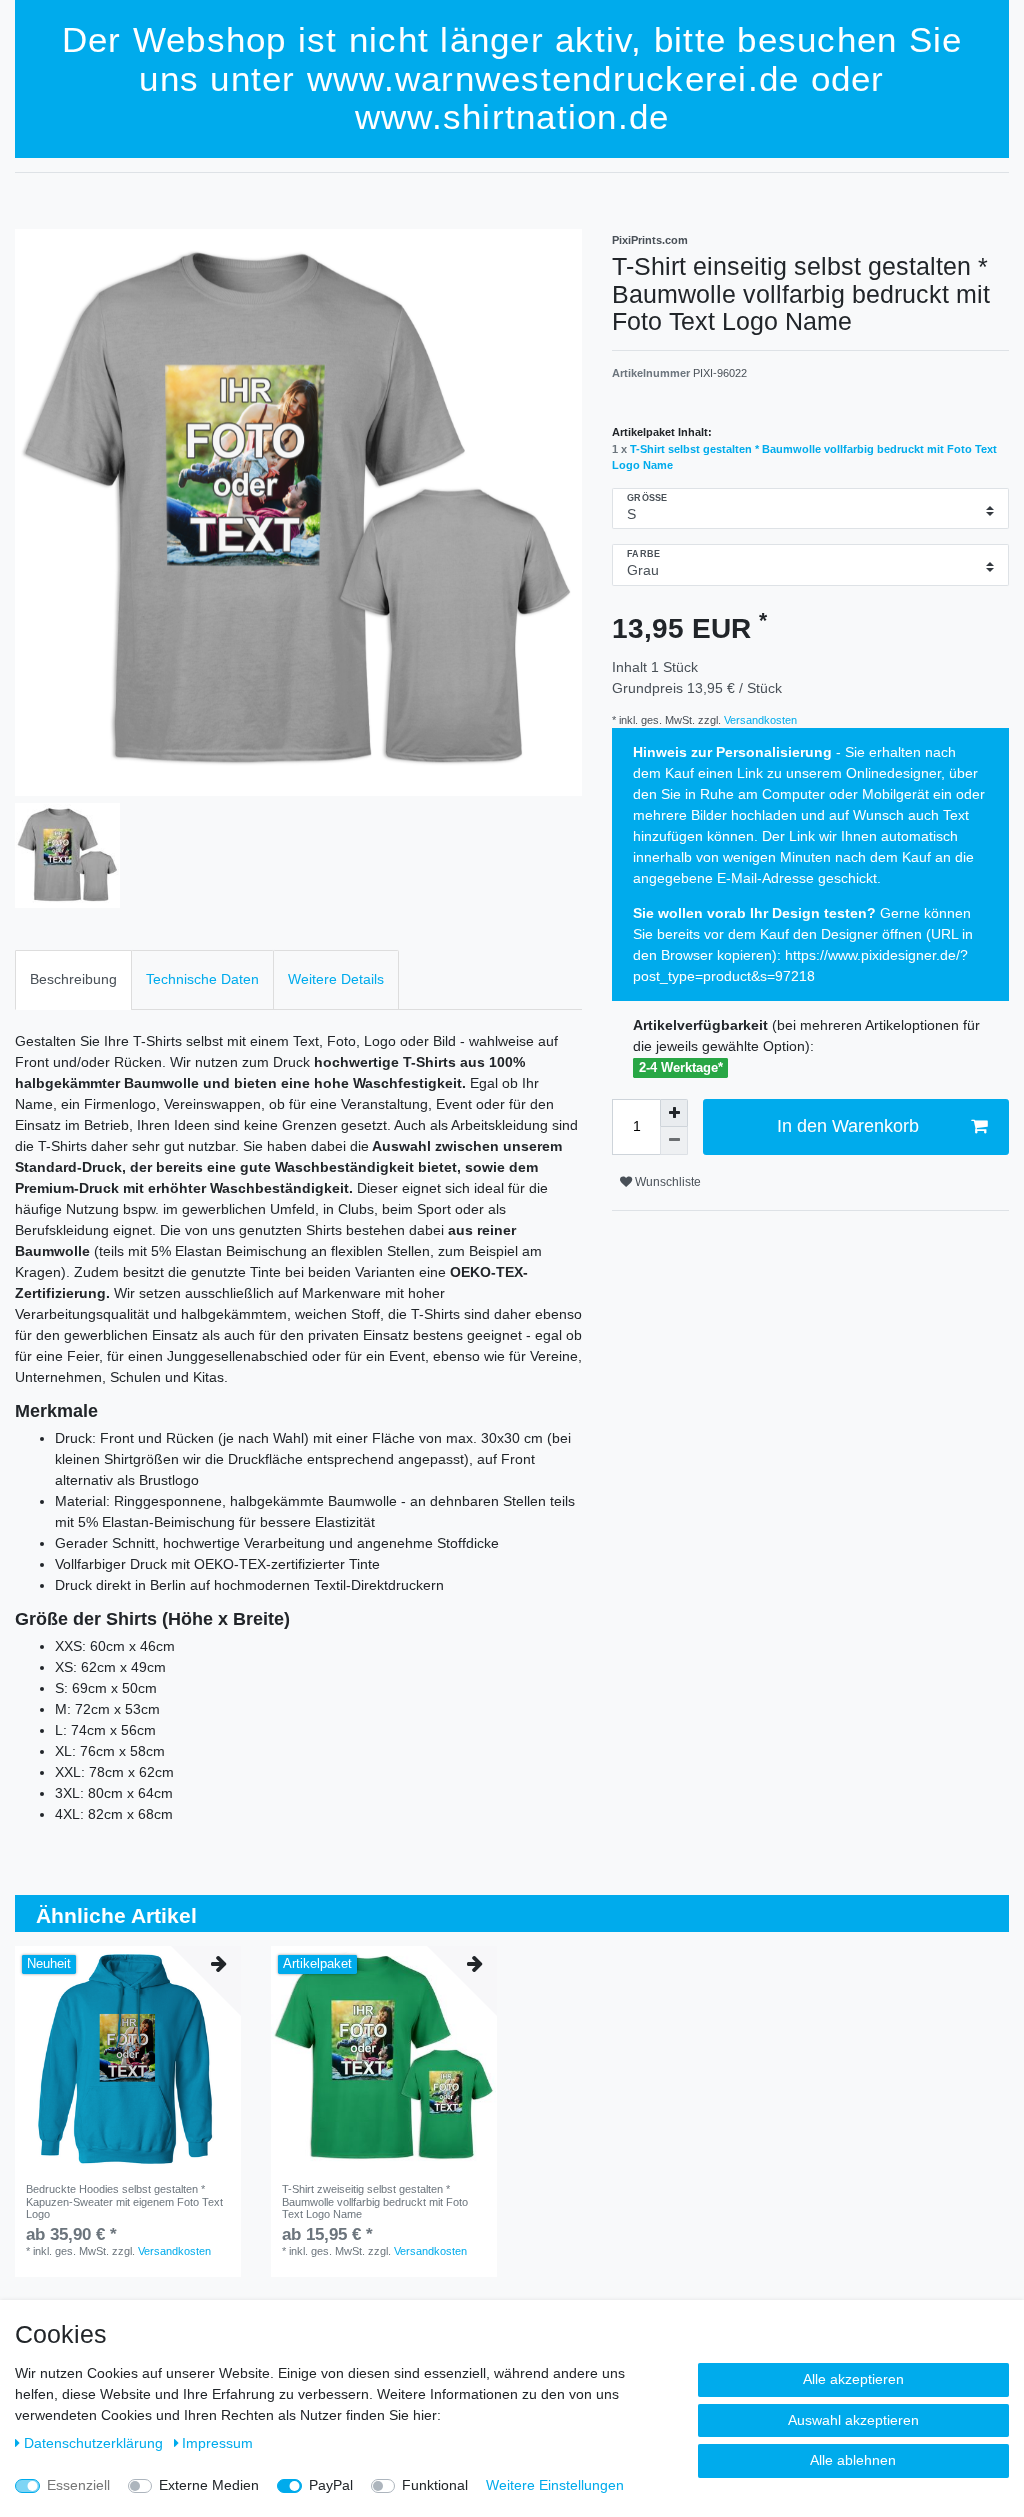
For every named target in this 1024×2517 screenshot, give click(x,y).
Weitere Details (336, 979)
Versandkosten (759, 720)
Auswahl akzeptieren (853, 2420)
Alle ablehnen (853, 2460)
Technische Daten (202, 979)
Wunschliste (666, 1182)
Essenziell (78, 2485)
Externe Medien (209, 2485)
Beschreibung (73, 979)
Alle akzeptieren (853, 2379)
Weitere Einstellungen (555, 2485)
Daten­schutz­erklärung (95, 2443)
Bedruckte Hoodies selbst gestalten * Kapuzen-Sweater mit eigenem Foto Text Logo (124, 2201)
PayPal (331, 2485)
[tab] (73, 979)
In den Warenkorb (848, 1126)
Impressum (217, 2443)
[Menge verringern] (674, 1141)
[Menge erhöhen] (674, 1113)
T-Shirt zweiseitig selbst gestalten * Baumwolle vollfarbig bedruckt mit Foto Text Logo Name (375, 2201)
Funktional (435, 2485)
